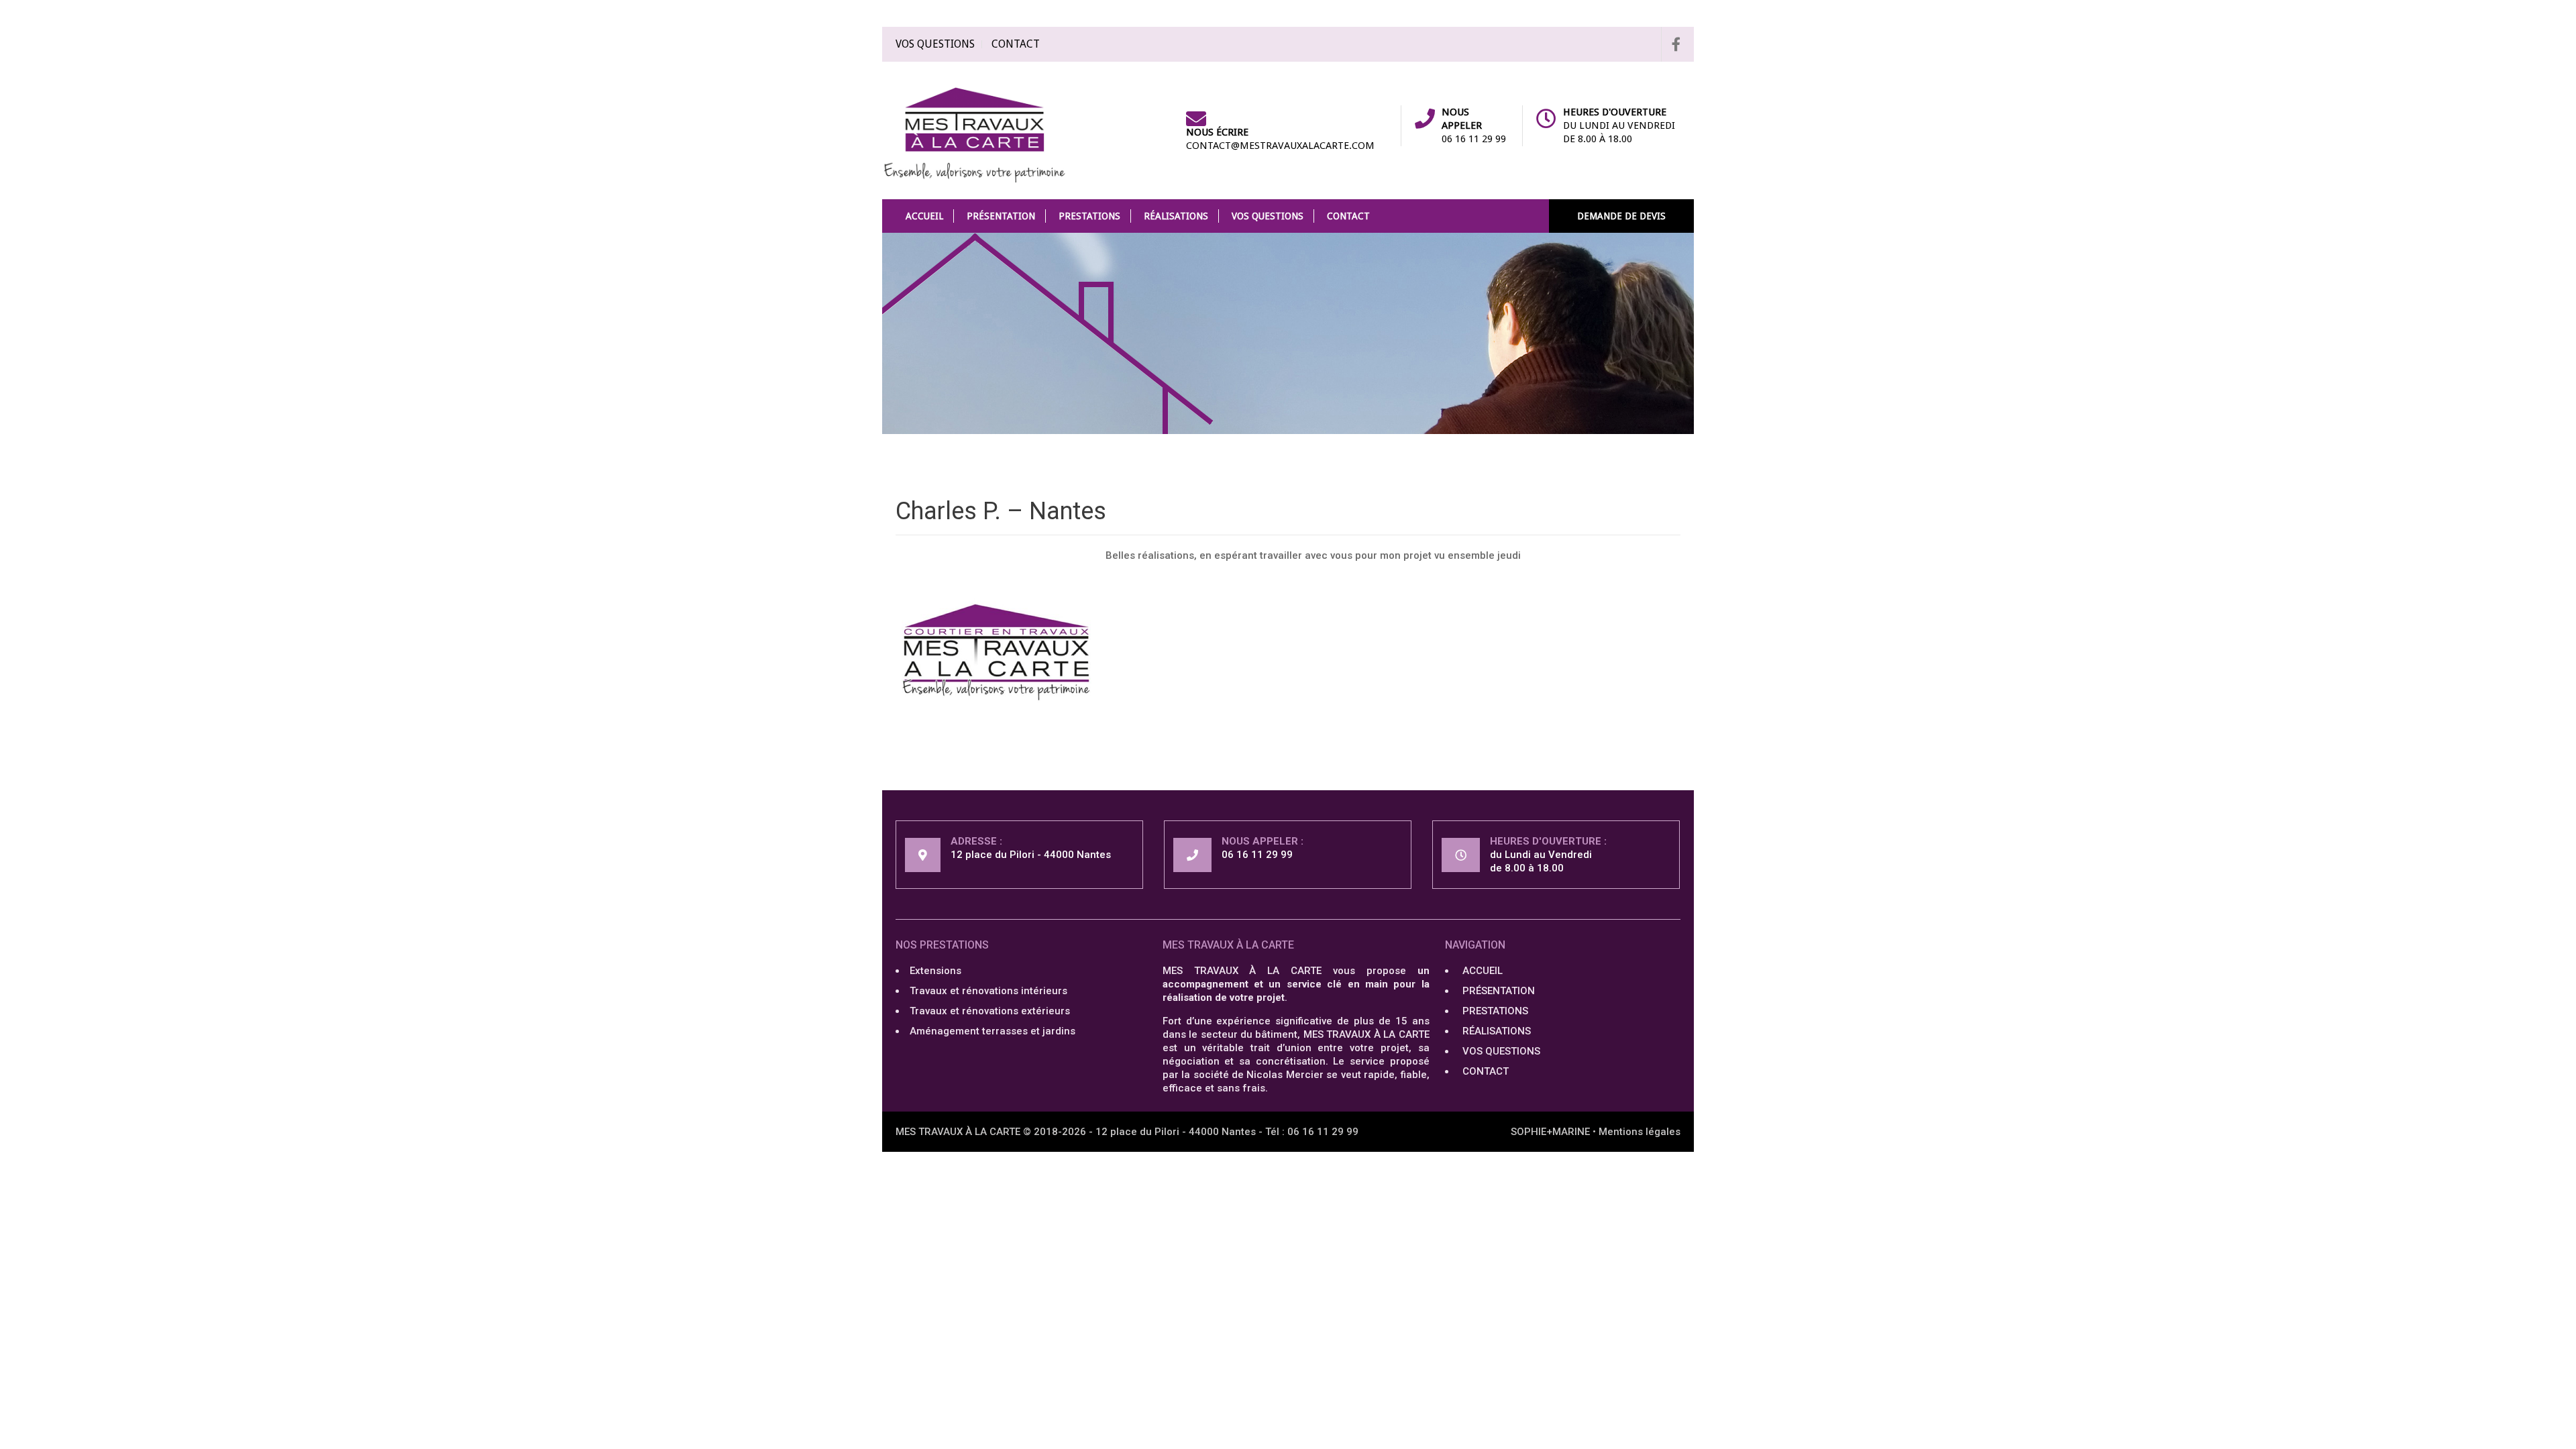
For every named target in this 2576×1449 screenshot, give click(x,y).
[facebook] (1671, 44)
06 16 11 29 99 (1474, 139)
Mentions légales (1640, 1132)
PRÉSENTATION (1001, 216)
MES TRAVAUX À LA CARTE (958, 1132)
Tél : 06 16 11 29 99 (1312, 1132)
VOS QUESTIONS (935, 44)
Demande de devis (1621, 216)
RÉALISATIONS (1176, 216)
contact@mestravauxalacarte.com (1280, 146)
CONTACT (1016, 44)
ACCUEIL (924, 216)
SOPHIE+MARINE (1550, 1132)
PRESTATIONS (1089, 216)
